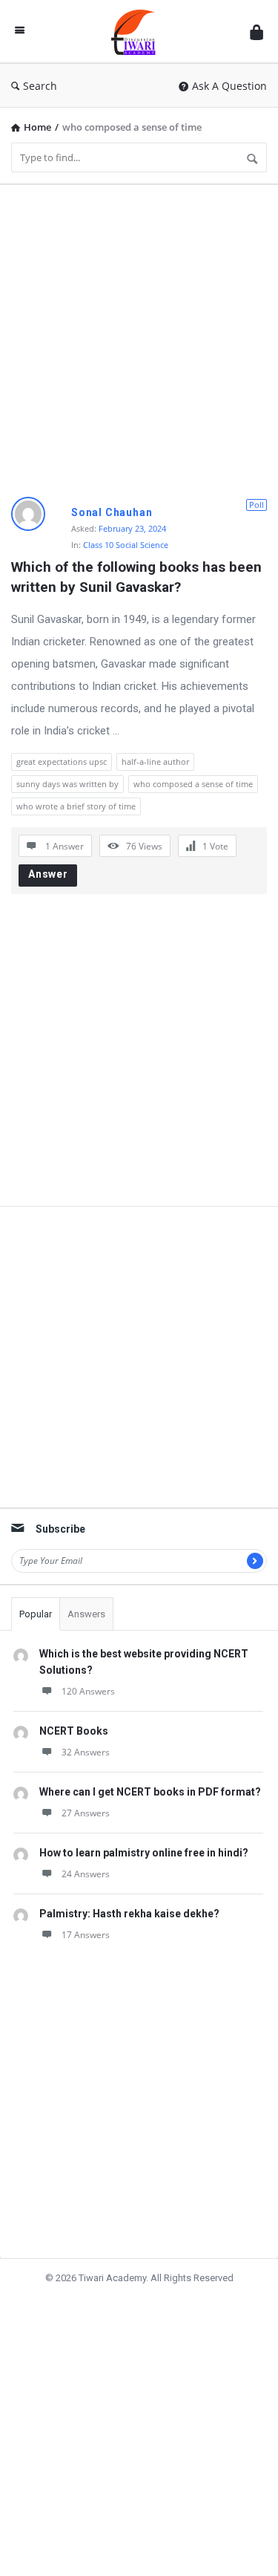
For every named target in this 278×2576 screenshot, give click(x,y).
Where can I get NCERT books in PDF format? (150, 1792)
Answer (48, 874)
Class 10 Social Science (126, 545)
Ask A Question (229, 86)
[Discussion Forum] (137, 32)
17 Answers (86, 1935)
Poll (257, 505)
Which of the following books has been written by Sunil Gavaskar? (138, 577)
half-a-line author (155, 762)
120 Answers (88, 1691)
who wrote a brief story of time (76, 806)
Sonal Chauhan (112, 512)
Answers (86, 1614)
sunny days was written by (67, 784)
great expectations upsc (62, 762)
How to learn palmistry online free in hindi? (144, 1853)
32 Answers (86, 1752)
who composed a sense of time (193, 784)
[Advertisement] (139, 335)
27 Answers (86, 1813)
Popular (36, 1614)
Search (40, 86)
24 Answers (86, 1874)
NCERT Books (74, 1731)
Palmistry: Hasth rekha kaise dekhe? (129, 1914)
